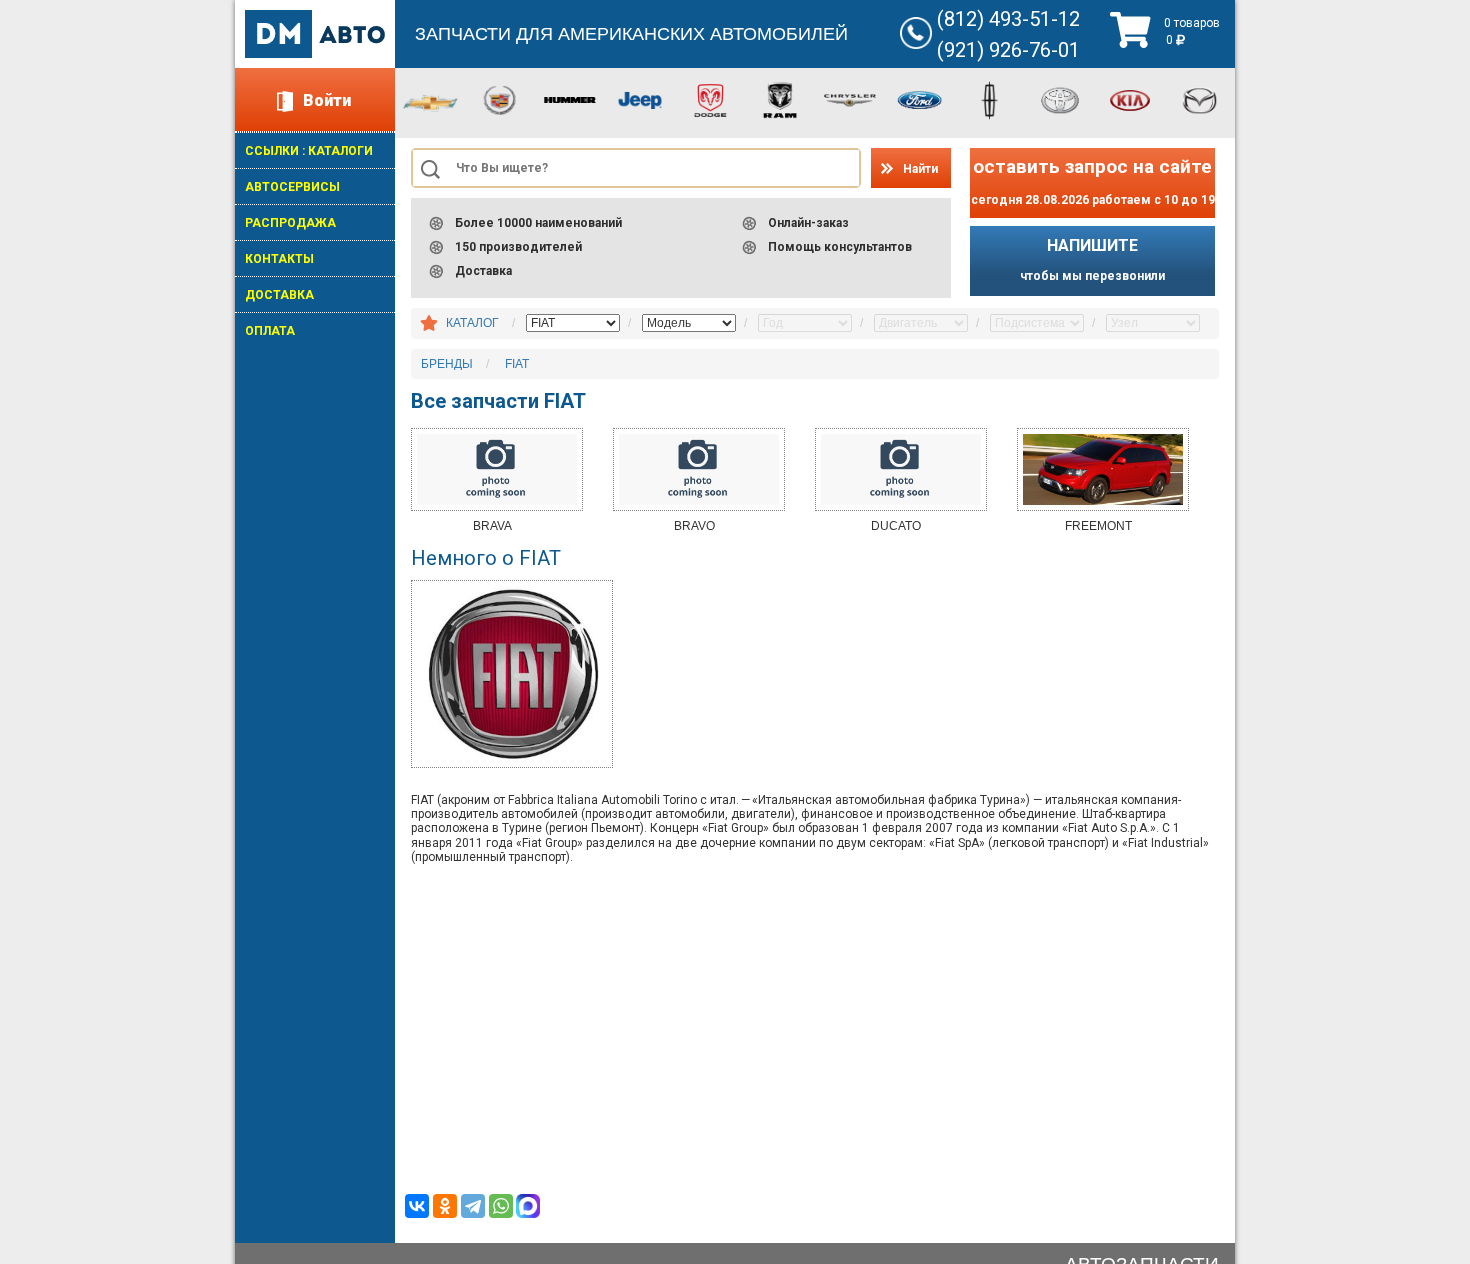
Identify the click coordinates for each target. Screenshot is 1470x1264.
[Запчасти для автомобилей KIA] (1130, 99)
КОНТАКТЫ (279, 259)
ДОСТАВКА (279, 295)
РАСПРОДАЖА (290, 223)
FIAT (517, 364)
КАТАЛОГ (472, 323)
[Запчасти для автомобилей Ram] (780, 99)
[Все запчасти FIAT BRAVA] (497, 469)
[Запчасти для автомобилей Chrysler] (850, 99)
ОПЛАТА (270, 331)
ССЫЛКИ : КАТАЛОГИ (309, 151)
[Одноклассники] (445, 1206)
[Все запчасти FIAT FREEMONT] (1103, 469)
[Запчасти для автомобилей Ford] (920, 99)
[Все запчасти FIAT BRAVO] (699, 469)
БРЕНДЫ (447, 364)
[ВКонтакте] (417, 1206)
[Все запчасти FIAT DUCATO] (901, 469)
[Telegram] (473, 1206)
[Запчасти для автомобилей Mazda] (1200, 99)
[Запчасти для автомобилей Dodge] (710, 99)
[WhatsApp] (501, 1206)
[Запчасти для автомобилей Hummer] (570, 99)
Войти (327, 100)
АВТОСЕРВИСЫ (292, 187)
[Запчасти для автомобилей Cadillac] (500, 99)
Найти (920, 169)
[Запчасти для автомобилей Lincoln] (990, 99)
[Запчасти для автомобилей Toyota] (1060, 99)
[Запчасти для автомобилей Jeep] (640, 99)
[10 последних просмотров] (429, 324)
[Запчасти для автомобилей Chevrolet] (430, 102)
